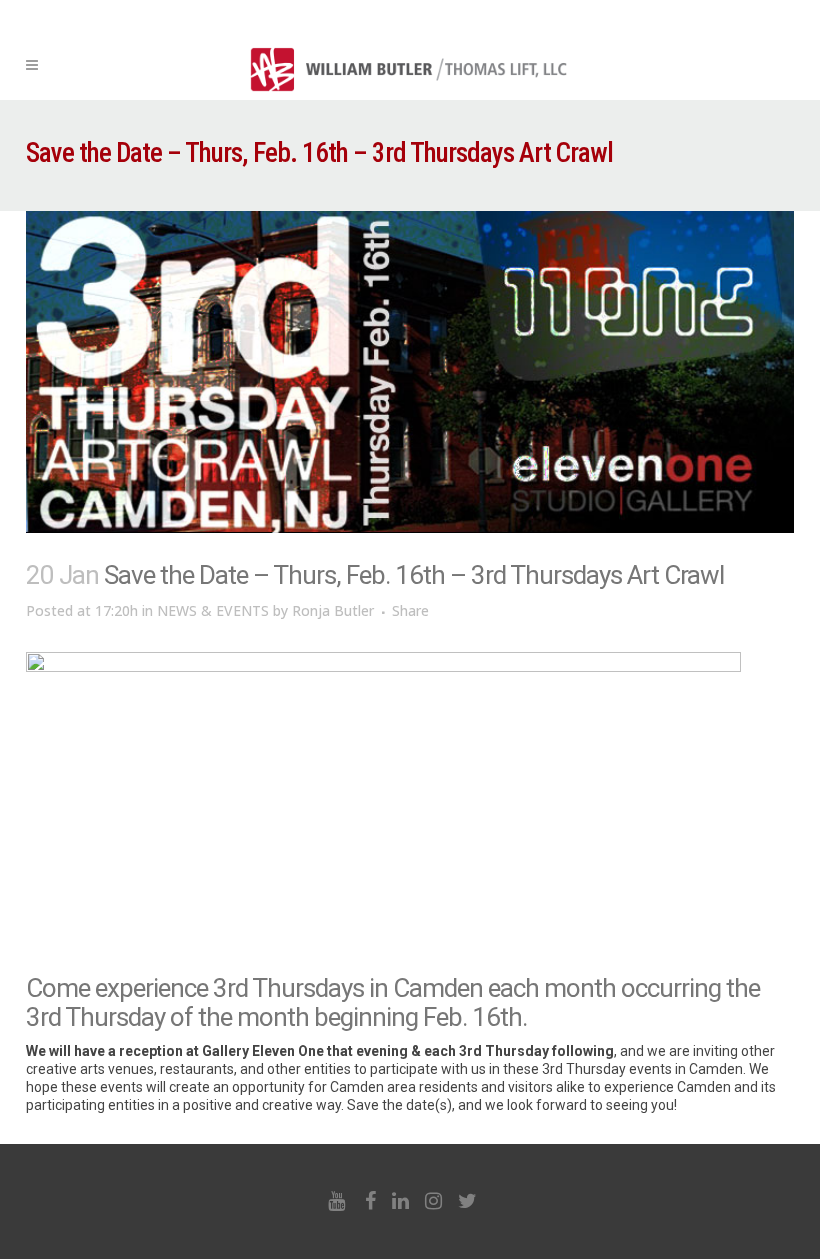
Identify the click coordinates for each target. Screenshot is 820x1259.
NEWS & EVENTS (213, 610)
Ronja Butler (333, 610)
